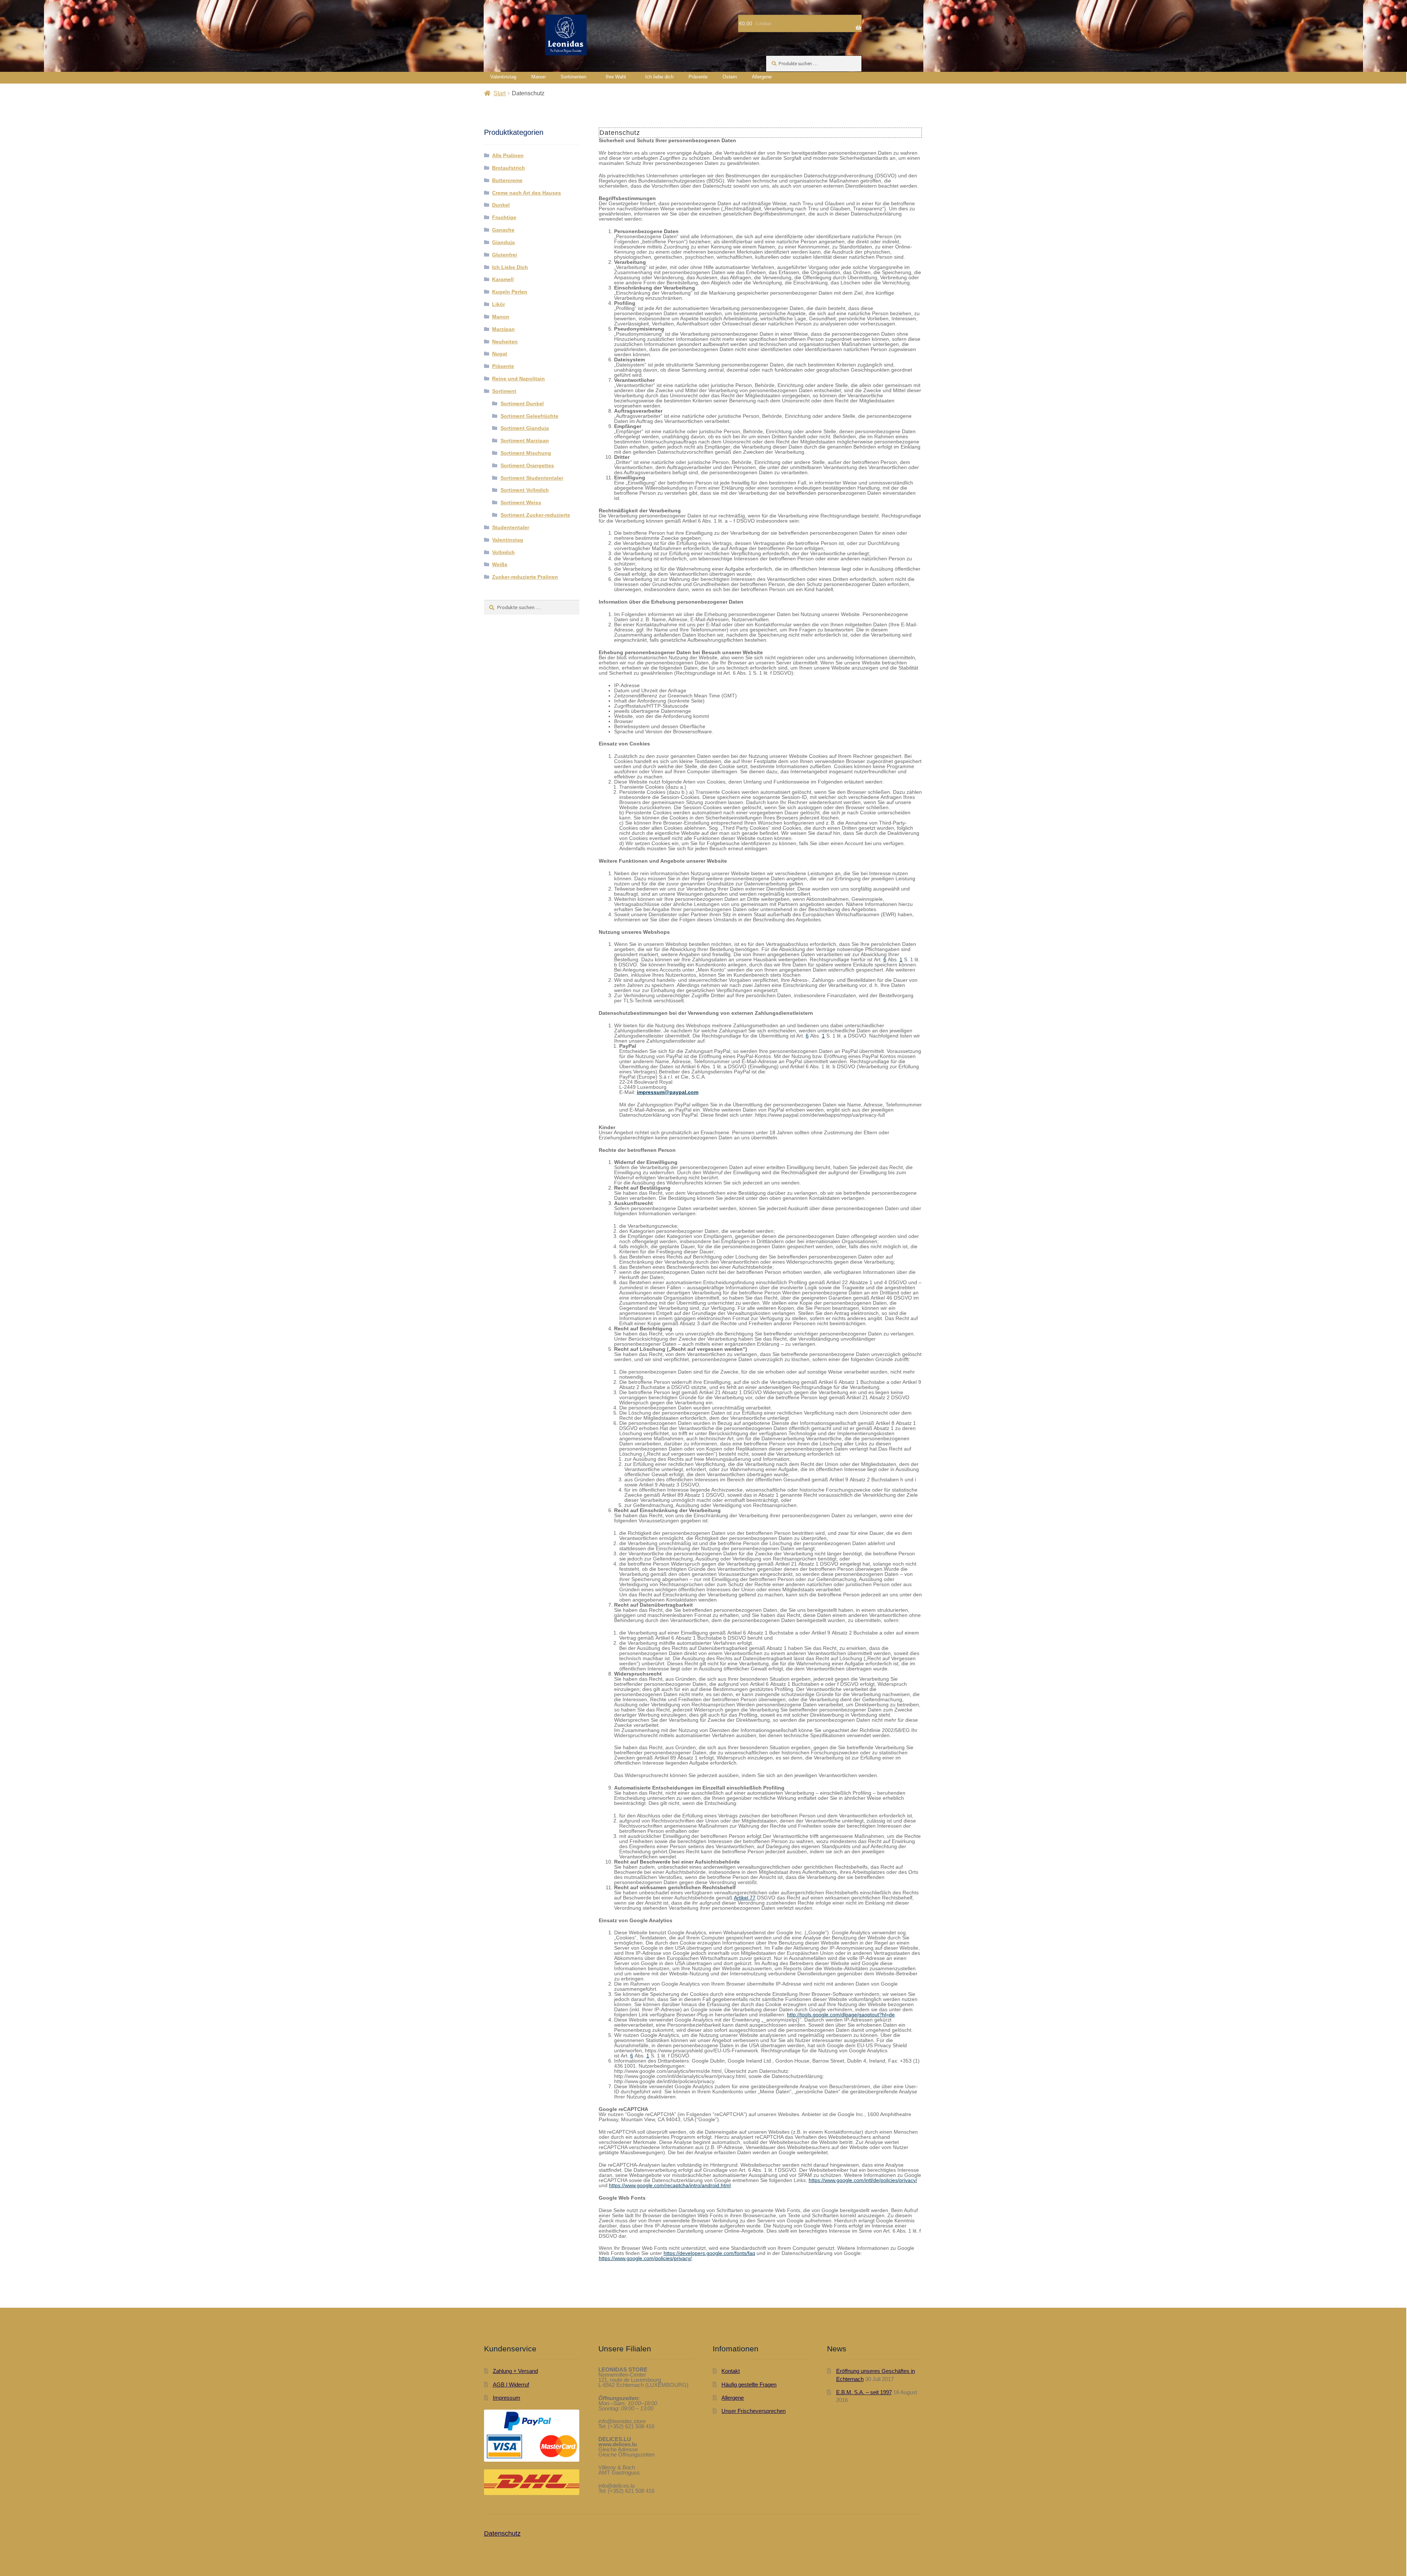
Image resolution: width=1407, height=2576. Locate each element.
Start (500, 93)
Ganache (503, 230)
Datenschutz (502, 2533)
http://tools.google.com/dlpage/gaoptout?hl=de (841, 2015)
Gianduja (503, 242)
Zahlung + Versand (515, 2371)
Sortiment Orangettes (527, 465)
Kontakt (731, 2371)
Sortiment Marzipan (525, 441)
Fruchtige (504, 217)
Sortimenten (573, 77)
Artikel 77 (745, 1898)
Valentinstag (503, 77)
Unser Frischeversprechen (754, 2411)
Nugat (500, 354)
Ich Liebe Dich (510, 267)
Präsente (698, 77)
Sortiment (504, 391)
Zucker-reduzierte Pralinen (525, 577)
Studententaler (511, 527)
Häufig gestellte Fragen (749, 2385)
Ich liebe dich (659, 77)
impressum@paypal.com (668, 1092)
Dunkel (501, 205)
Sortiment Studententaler (532, 478)
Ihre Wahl (616, 77)
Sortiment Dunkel (522, 403)
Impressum (507, 2398)
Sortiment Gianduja (525, 428)
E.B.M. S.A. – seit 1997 (864, 2392)
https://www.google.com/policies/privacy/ (645, 2258)
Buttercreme (507, 180)
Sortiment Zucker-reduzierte (535, 515)
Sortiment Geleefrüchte (529, 416)
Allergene (762, 77)
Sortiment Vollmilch (525, 490)
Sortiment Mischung (526, 453)
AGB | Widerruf (511, 2385)
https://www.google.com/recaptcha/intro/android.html (670, 2185)
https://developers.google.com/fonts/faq (709, 2253)
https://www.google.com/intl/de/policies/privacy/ (863, 2180)
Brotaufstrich (509, 168)
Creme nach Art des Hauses (527, 193)
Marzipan (503, 329)
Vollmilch (503, 552)
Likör (498, 304)
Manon (538, 77)
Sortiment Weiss (521, 502)
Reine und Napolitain (518, 379)
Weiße (500, 564)
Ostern (730, 77)
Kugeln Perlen (510, 292)
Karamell (503, 279)
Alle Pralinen (508, 155)
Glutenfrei (505, 255)
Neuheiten (505, 342)
